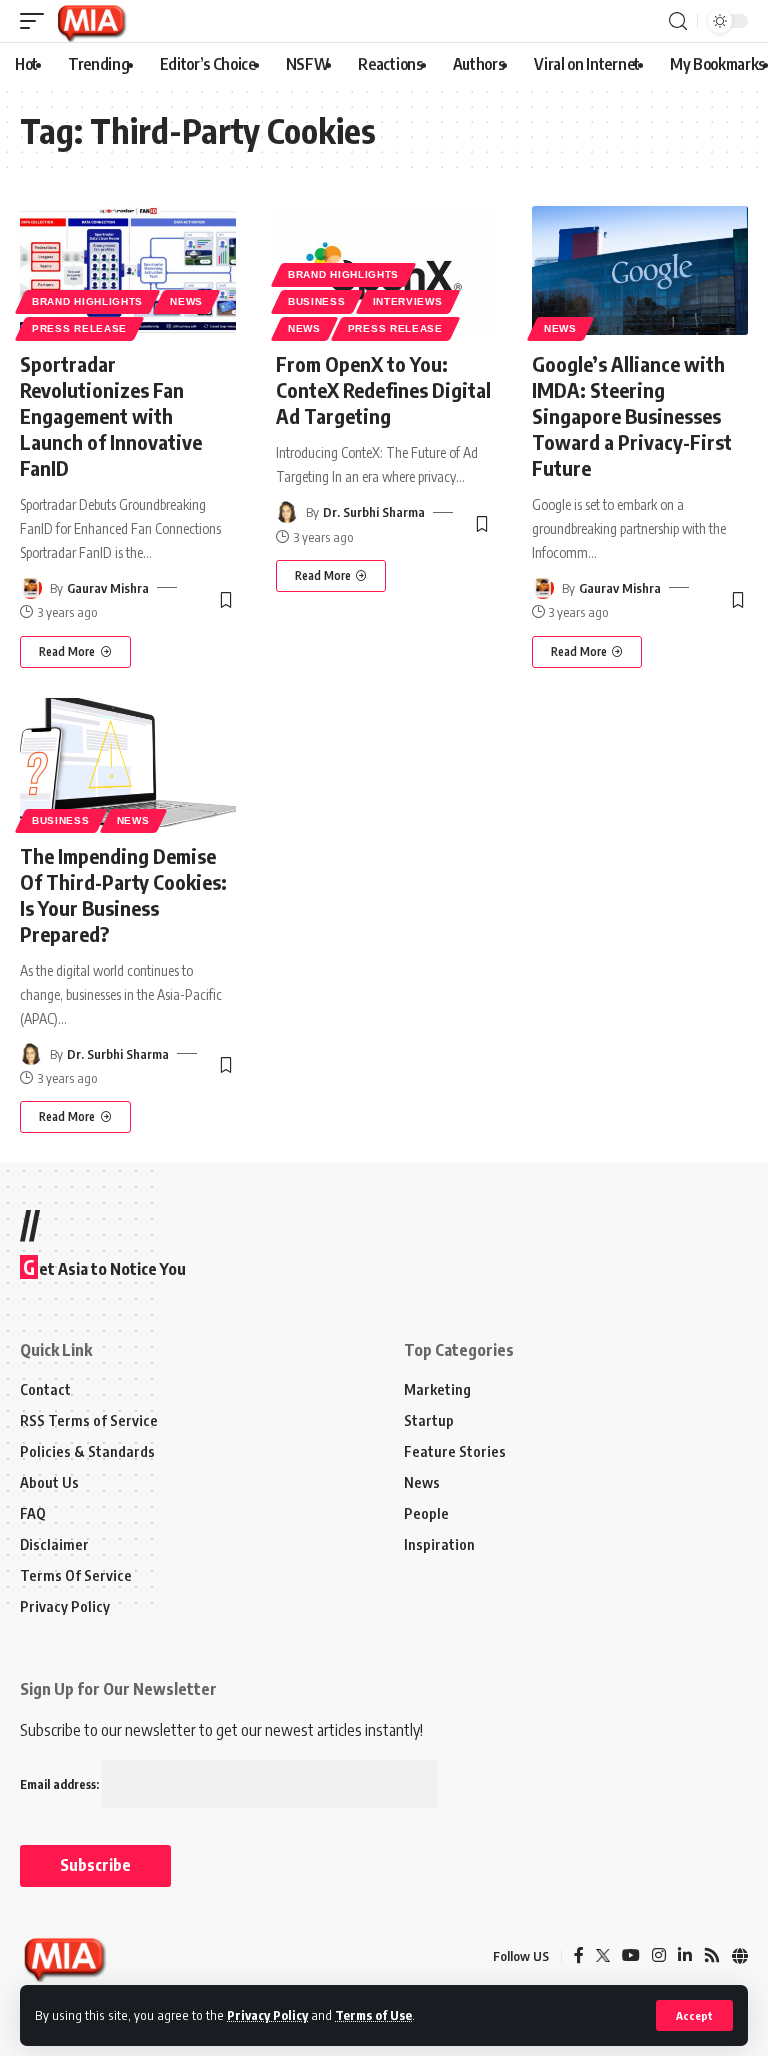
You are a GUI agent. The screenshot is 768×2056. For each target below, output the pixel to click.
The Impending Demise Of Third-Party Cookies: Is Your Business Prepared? (123, 894)
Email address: (61, 1784)
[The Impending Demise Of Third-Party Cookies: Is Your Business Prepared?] (128, 763)
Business (317, 301)
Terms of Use (373, 2015)
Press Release (79, 328)
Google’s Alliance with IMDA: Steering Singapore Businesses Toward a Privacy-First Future (632, 415)
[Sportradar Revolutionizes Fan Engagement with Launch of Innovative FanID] (128, 271)
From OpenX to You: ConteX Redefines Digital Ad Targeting (383, 389)
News (186, 301)
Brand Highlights (87, 301)
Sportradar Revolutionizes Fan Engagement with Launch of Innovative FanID (111, 415)
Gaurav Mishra (108, 588)
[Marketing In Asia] (91, 21)
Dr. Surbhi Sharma (374, 512)
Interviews (408, 301)
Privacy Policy (267, 2015)
